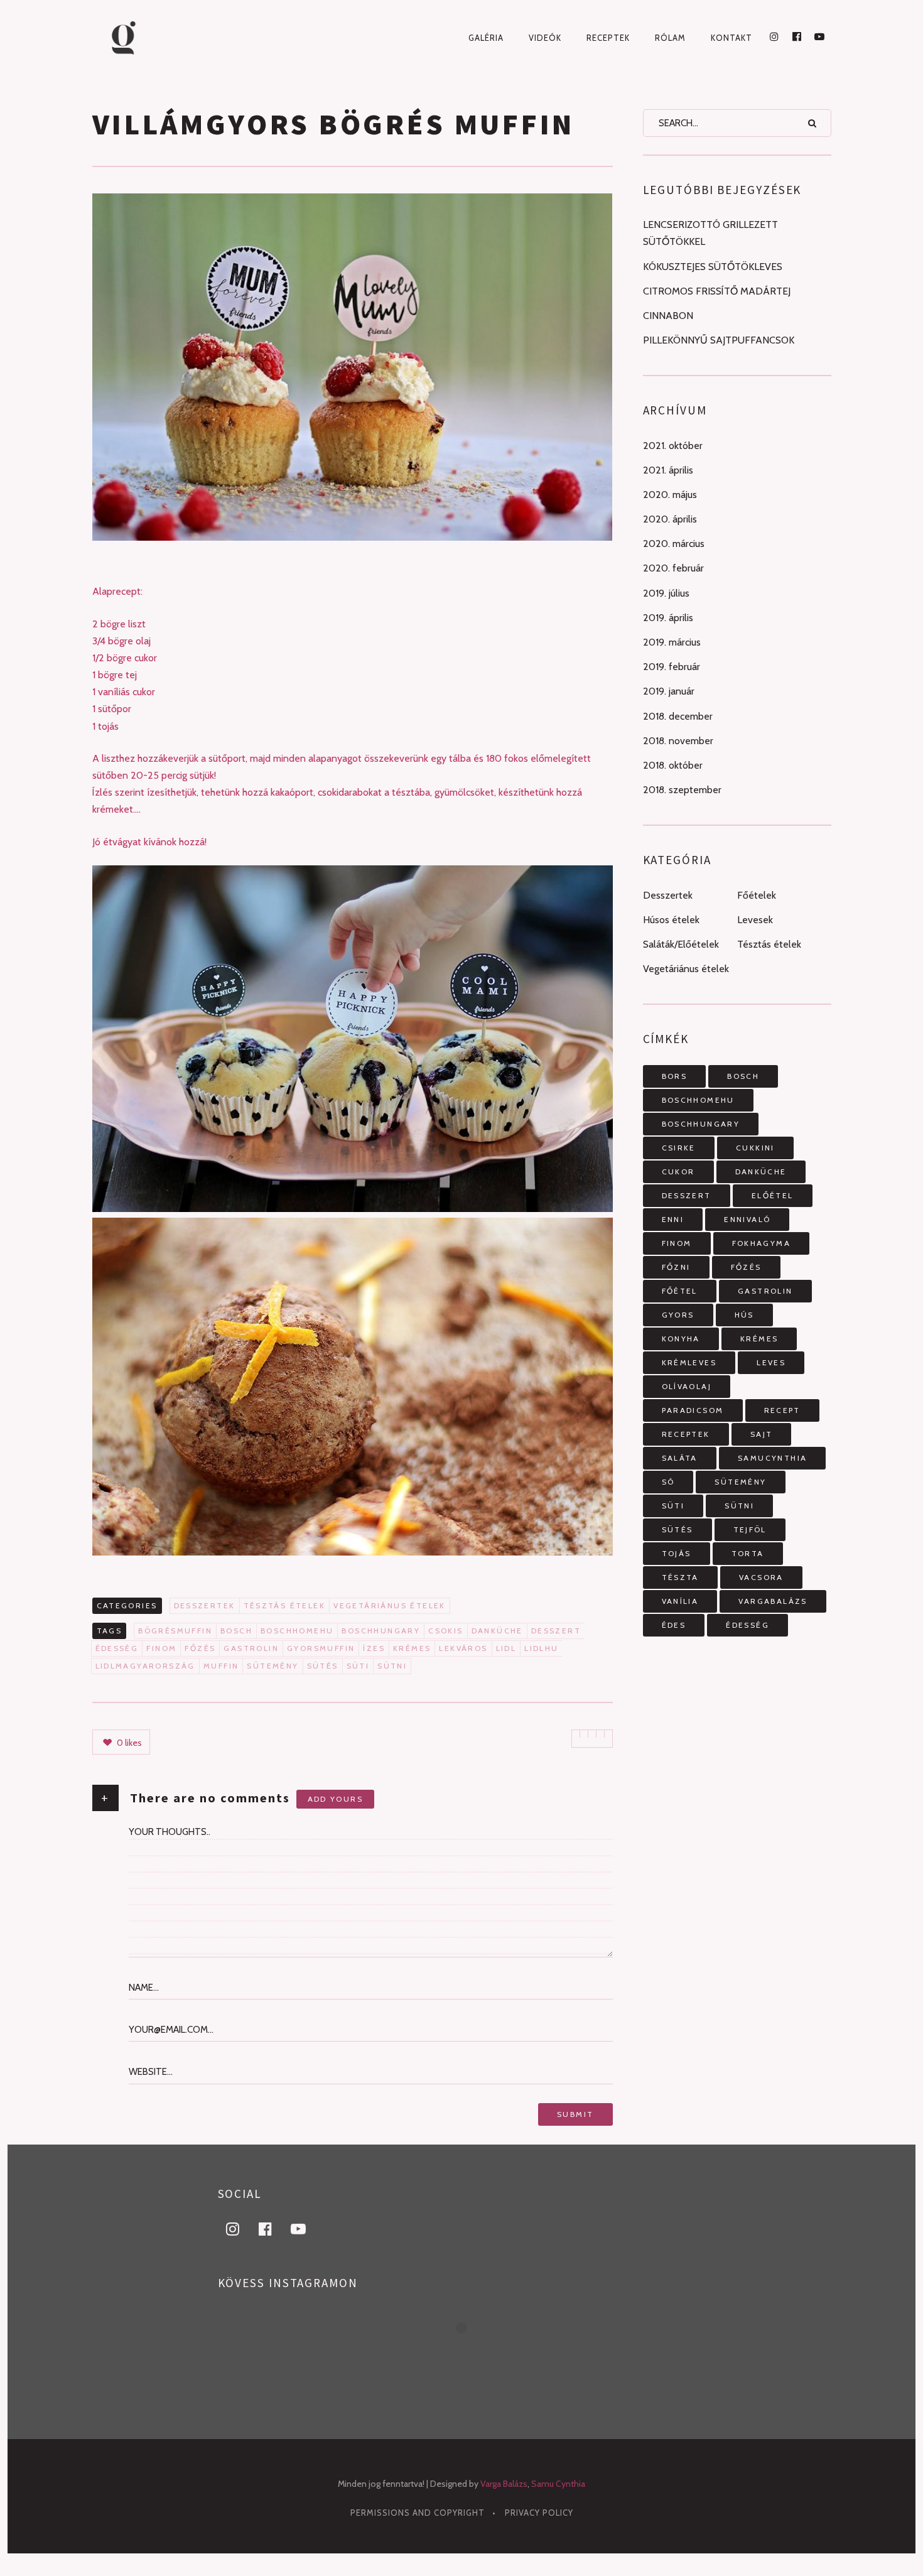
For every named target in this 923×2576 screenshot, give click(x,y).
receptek (686, 1434)
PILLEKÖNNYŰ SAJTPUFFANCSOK (719, 340)
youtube (306, 2228)
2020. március (674, 544)
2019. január (669, 691)
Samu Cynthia (558, 2484)
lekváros (463, 1648)
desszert (556, 1631)
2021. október (673, 446)
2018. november (678, 741)
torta (748, 1553)
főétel (680, 1291)
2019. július (666, 593)
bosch (236, 1631)
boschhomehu (297, 1631)
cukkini (755, 1148)
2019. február (672, 667)
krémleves (689, 1362)
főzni (676, 1267)
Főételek (757, 895)
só (668, 1482)
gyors (678, 1315)
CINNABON (668, 316)
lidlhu (541, 1648)
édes (674, 1625)
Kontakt (731, 38)
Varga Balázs (504, 2484)
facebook (273, 2228)
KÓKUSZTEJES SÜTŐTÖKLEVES (713, 267)
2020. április (670, 519)
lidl (506, 1648)
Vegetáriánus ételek (390, 1605)
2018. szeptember (682, 790)
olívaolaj (687, 1386)
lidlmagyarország (145, 1666)
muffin (221, 1666)
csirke (679, 1148)
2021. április (668, 470)
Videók (545, 38)
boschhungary (381, 1631)
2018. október (673, 765)
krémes (412, 1648)
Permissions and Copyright (418, 2513)
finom (161, 1648)
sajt (762, 1434)
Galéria (486, 38)
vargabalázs (773, 1601)
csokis (445, 1631)
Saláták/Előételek (681, 944)
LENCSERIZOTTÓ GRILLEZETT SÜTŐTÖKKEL (710, 233)
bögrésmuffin (175, 1631)
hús (744, 1315)
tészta (680, 1577)
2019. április (668, 618)
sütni (392, 1666)
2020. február (673, 568)
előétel (773, 1195)
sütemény (273, 1666)
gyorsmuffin (321, 1648)
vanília (680, 1601)
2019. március (672, 642)
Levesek (755, 920)
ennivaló (747, 1219)
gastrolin (251, 1648)
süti (358, 1666)
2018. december (678, 716)
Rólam (670, 38)
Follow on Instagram (469, 2351)
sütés (323, 1666)
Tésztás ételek (285, 1605)
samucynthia (772, 1458)
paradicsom (693, 1410)
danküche (497, 1631)
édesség (117, 1648)
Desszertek (205, 1605)
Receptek (608, 38)
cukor (678, 1172)
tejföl (750, 1529)
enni (673, 1219)
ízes (374, 1648)
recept (782, 1410)
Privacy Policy (539, 2513)
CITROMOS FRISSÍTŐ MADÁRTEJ (717, 291)
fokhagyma (762, 1243)
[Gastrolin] (145, 38)
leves (771, 1362)
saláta (680, 1458)
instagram (240, 2228)
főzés (200, 1648)
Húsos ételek (671, 920)
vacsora (761, 1577)
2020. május (670, 495)
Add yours (336, 1799)
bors (675, 1076)
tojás (677, 1553)
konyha (681, 1339)
